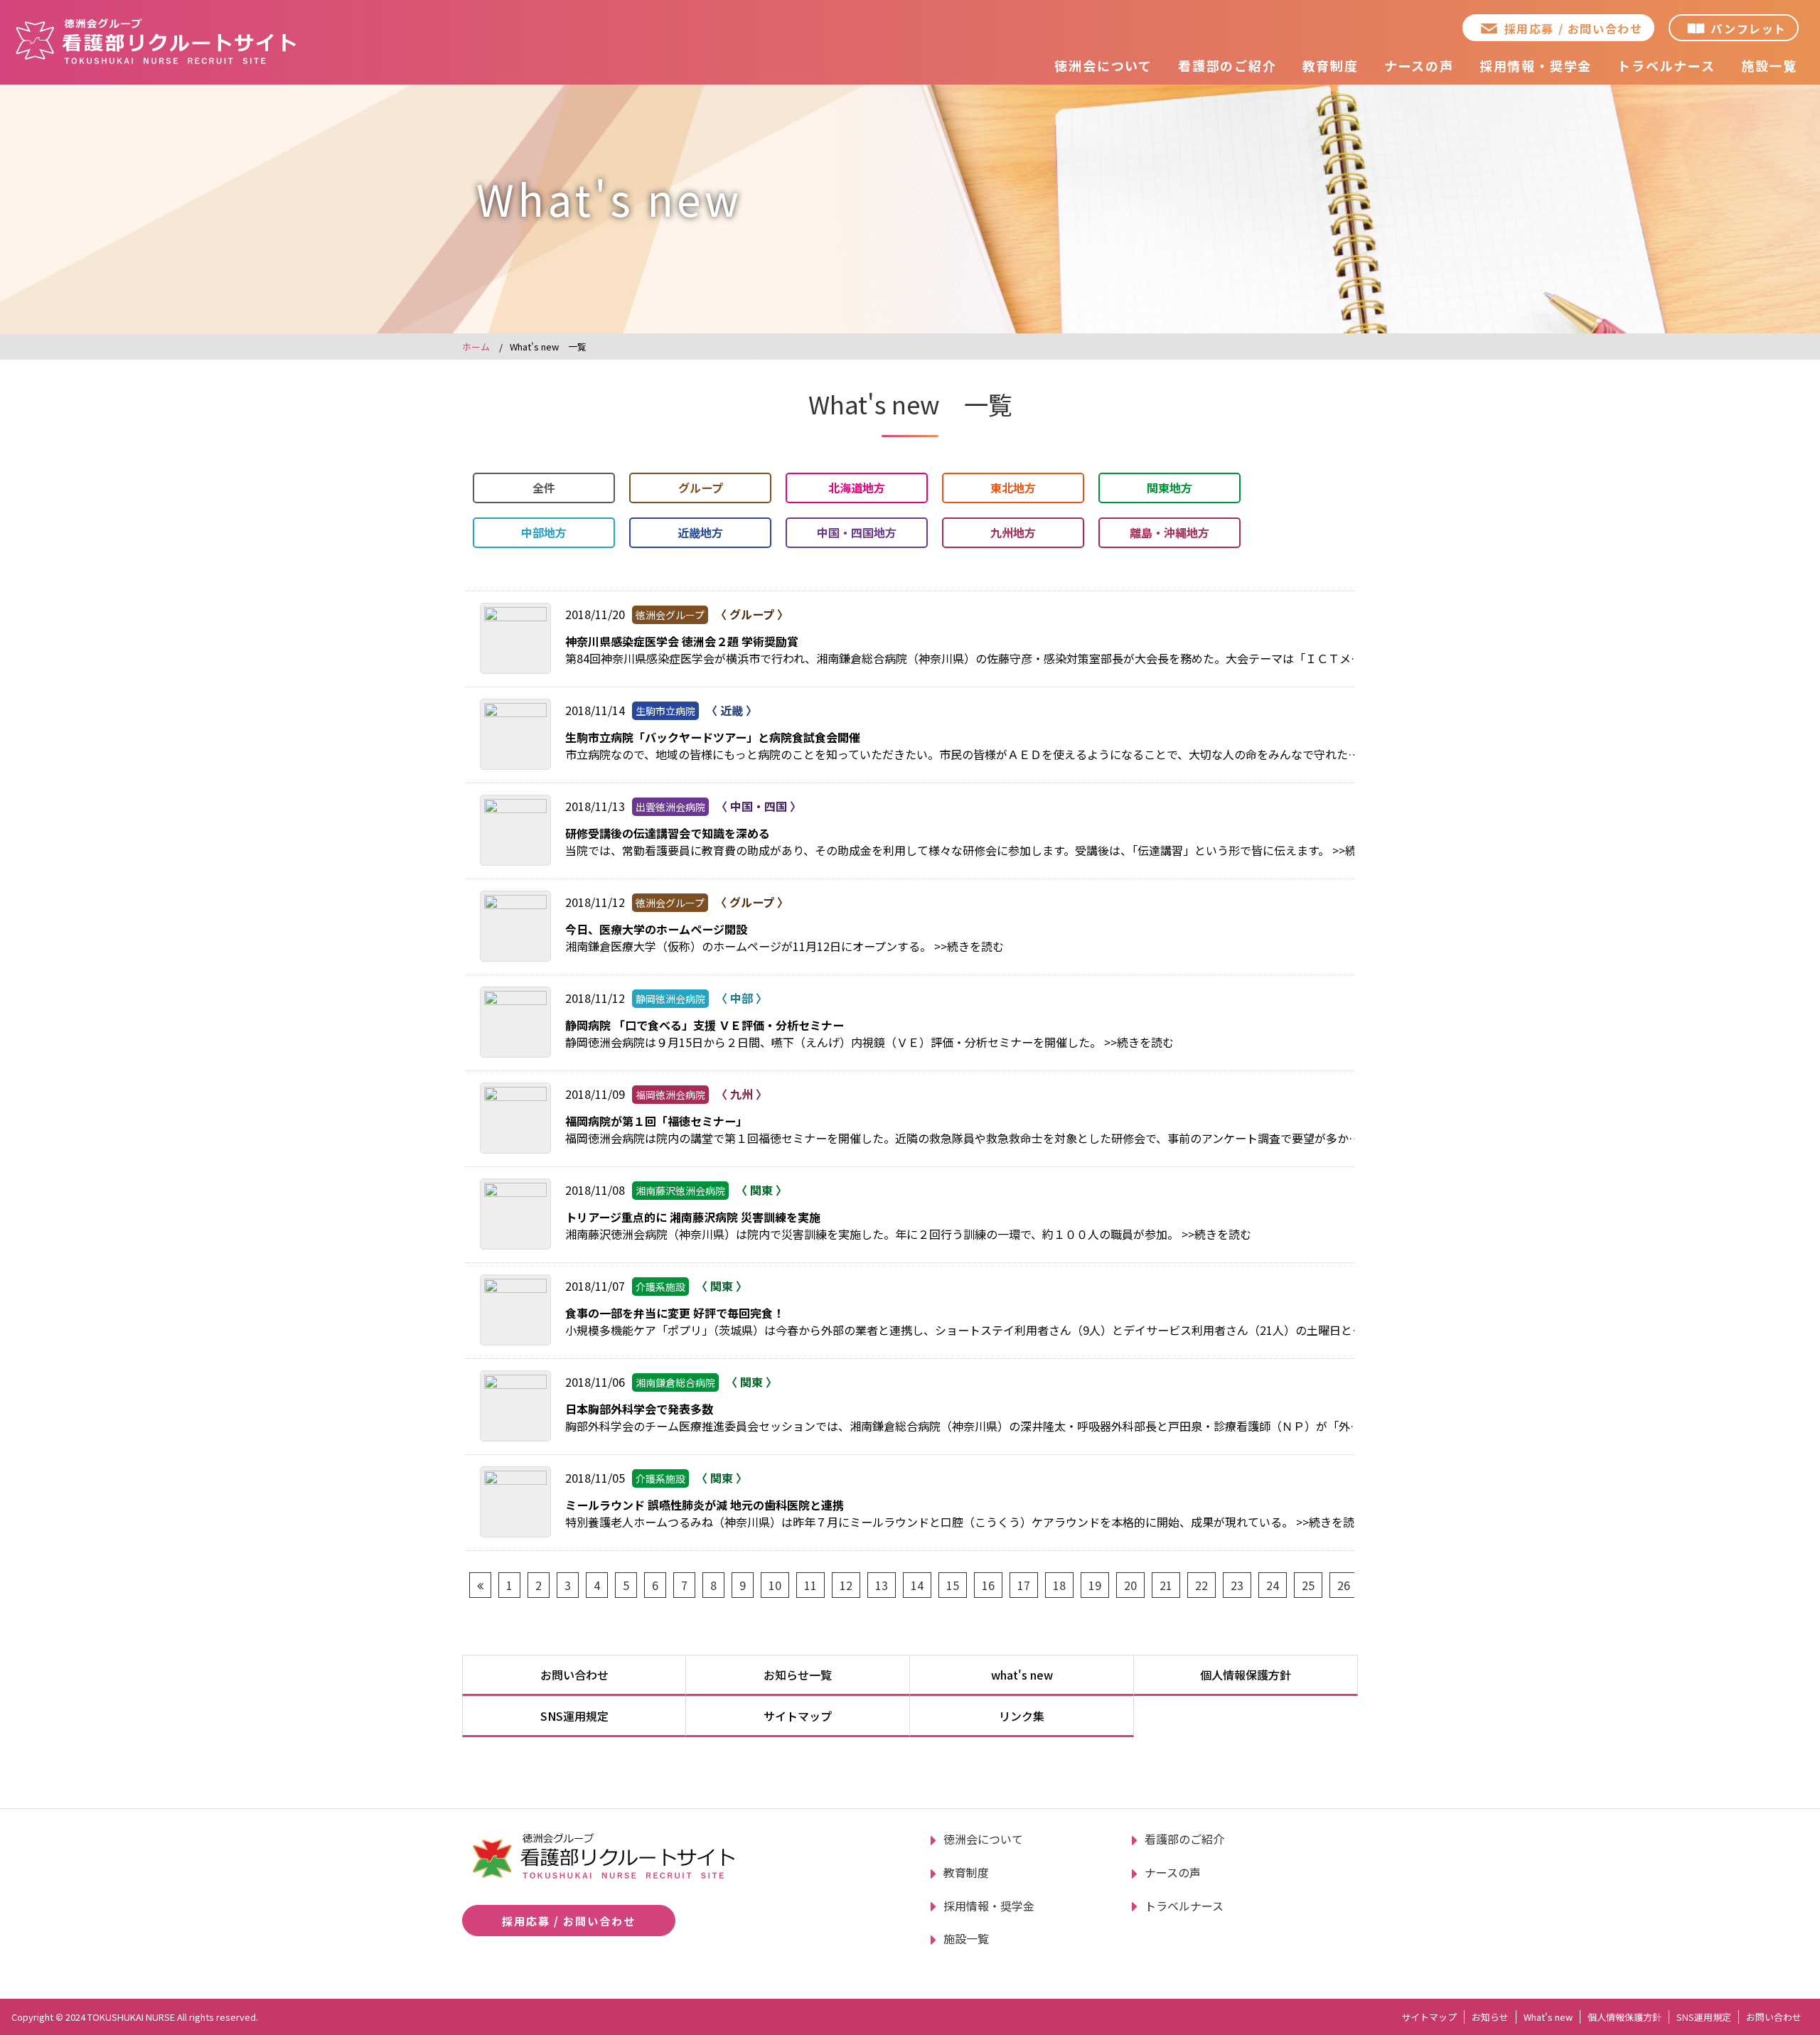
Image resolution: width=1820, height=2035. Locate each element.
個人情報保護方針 (1246, 1675)
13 (882, 1585)
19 (1095, 1585)
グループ (701, 488)
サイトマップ (798, 1716)
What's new (1548, 2017)
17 (1024, 1585)
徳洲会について (1103, 65)
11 (810, 1585)
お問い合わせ (574, 1675)
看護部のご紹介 (1227, 65)
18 (1059, 1585)
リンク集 (1022, 1716)
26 (1344, 1585)
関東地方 (1169, 488)
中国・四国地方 (857, 532)
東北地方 (1013, 488)
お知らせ (1490, 2017)
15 (953, 1585)
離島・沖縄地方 (1169, 532)
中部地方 (544, 532)
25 (1308, 1585)
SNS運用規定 (574, 1716)
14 (917, 1585)
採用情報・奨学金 (1536, 65)
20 (1130, 1585)
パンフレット (1749, 28)
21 (1166, 1585)
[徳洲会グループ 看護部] (156, 41)
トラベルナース (1666, 65)
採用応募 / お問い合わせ (1574, 28)
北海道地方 (857, 488)
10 (775, 1585)
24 (1273, 1585)
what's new (1022, 1675)
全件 (544, 488)
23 (1237, 1585)
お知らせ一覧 (798, 1675)
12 (846, 1585)
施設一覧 (1769, 65)
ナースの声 (1419, 65)
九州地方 (1013, 532)
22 (1201, 1585)
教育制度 (1331, 65)
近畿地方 (700, 532)
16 (988, 1585)
